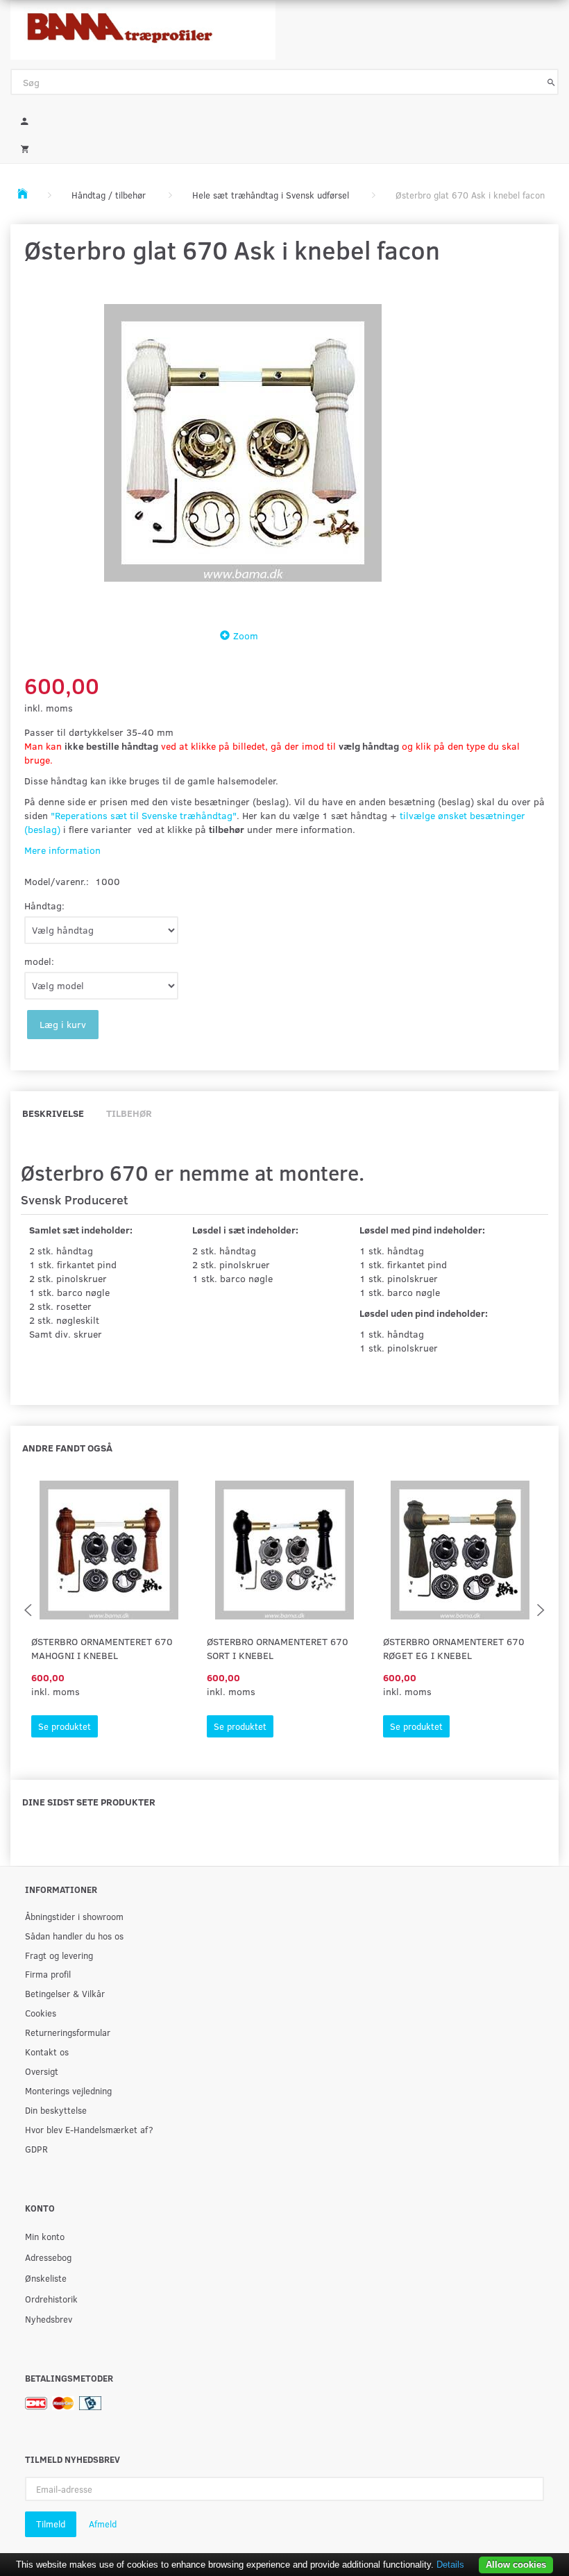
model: (39, 961)
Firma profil (48, 1974)
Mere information (62, 850)
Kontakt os (47, 2052)
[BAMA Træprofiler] (143, 26)
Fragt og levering (59, 1955)
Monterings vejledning (68, 2090)
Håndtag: (44, 906)
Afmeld (103, 2524)
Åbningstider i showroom (74, 1916)
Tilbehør (129, 1113)
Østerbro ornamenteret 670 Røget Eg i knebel (454, 1648)
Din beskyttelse (56, 2110)
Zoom (246, 635)
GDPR (36, 2149)
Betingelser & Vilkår (65, 1993)
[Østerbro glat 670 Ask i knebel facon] (243, 443)
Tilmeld (51, 2524)
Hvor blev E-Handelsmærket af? (89, 2129)
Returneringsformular (68, 2032)
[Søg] (551, 82)
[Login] (284, 119)
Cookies (41, 2013)
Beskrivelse (53, 1113)
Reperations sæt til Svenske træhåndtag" (146, 815)
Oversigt (42, 2071)
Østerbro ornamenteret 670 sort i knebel (278, 1648)
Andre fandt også (67, 1448)
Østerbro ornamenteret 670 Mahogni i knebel (102, 1648)
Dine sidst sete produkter (89, 1802)
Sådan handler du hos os (74, 1936)
